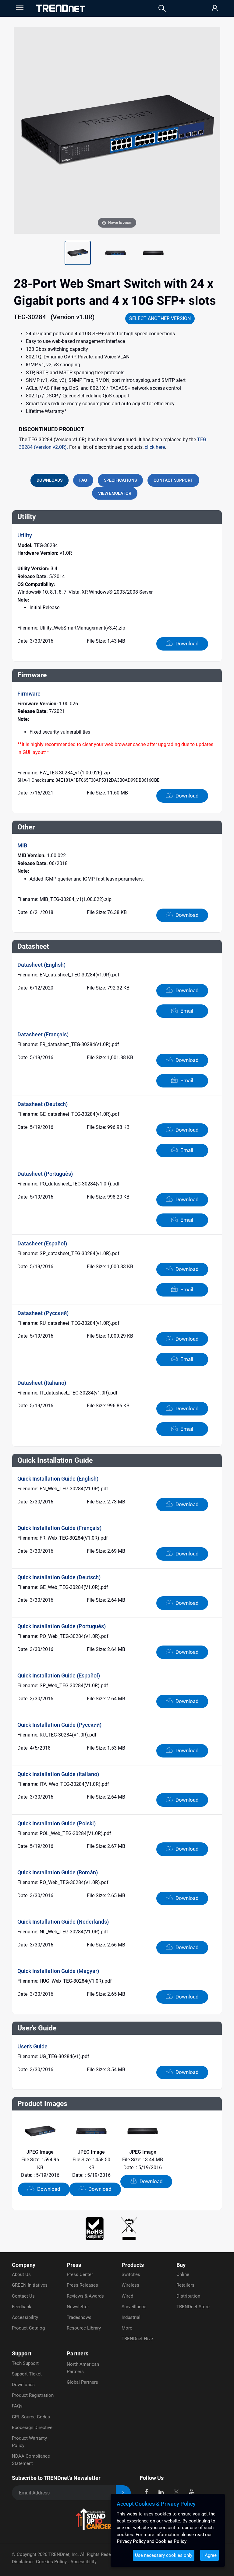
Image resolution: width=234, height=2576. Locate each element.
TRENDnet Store (193, 2307)
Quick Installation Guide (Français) (59, 1528)
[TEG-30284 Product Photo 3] (115, 253)
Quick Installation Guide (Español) (59, 1675)
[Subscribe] (123, 2493)
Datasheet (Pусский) (43, 1313)
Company (24, 2265)
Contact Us (23, 2296)
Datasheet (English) (41, 965)
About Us (21, 2274)
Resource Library (84, 2328)
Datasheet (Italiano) (42, 1383)
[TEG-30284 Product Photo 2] (78, 253)
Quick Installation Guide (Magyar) (58, 1971)
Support (22, 2353)
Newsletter (78, 2307)
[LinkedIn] (161, 2492)
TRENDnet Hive (137, 2339)
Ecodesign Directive (32, 2428)
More (127, 2328)
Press (74, 2265)
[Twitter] (176, 2492)
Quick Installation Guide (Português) (62, 1626)
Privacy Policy (131, 2541)
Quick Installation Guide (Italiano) (58, 1774)
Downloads (23, 2385)
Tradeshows (79, 2317)
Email (186, 1011)
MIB (22, 845)
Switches (131, 2274)
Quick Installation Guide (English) (58, 1479)
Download (186, 644)
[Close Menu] (19, 8)
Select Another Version (160, 318)
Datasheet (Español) (42, 1243)
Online (183, 2274)
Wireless (130, 2285)
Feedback (22, 2307)
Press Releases (82, 2285)
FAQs (17, 2406)
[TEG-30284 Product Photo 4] (153, 253)
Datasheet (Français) (43, 1034)
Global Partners (82, 2382)
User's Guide (32, 2046)
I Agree (209, 2555)
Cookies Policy (52, 2562)
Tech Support (25, 2363)
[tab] (50, 480)
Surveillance (134, 2307)
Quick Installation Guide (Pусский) (59, 1725)
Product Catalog (28, 2328)
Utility (25, 535)
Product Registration (33, 2395)
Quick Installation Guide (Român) (58, 1872)
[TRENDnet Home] (60, 8)
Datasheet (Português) (45, 1174)
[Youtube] (191, 2492)
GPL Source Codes (31, 2417)
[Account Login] (215, 8)
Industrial (131, 2317)
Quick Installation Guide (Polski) (57, 1823)
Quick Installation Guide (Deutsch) (59, 1577)
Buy (181, 2265)
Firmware (29, 694)
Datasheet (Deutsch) (43, 1104)
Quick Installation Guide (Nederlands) (63, 1922)
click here (155, 447)
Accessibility (25, 2317)
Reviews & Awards (85, 2296)
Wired (127, 2296)
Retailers (185, 2285)
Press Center (80, 2274)
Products (133, 2265)
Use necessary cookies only (164, 2555)
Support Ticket (27, 2374)
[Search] (162, 8)
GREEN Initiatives (30, 2285)
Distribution (188, 2296)
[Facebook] (146, 2492)
